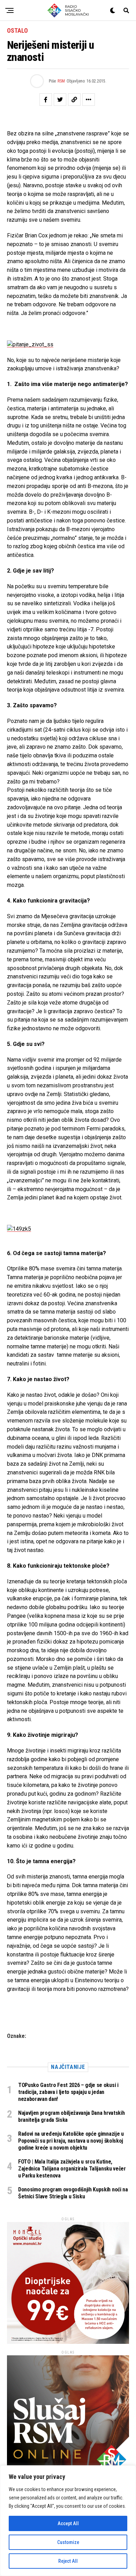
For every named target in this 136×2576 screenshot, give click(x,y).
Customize (68, 2542)
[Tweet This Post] (60, 100)
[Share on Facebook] (46, 100)
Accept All (68, 2523)
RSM (61, 81)
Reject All (68, 2561)
